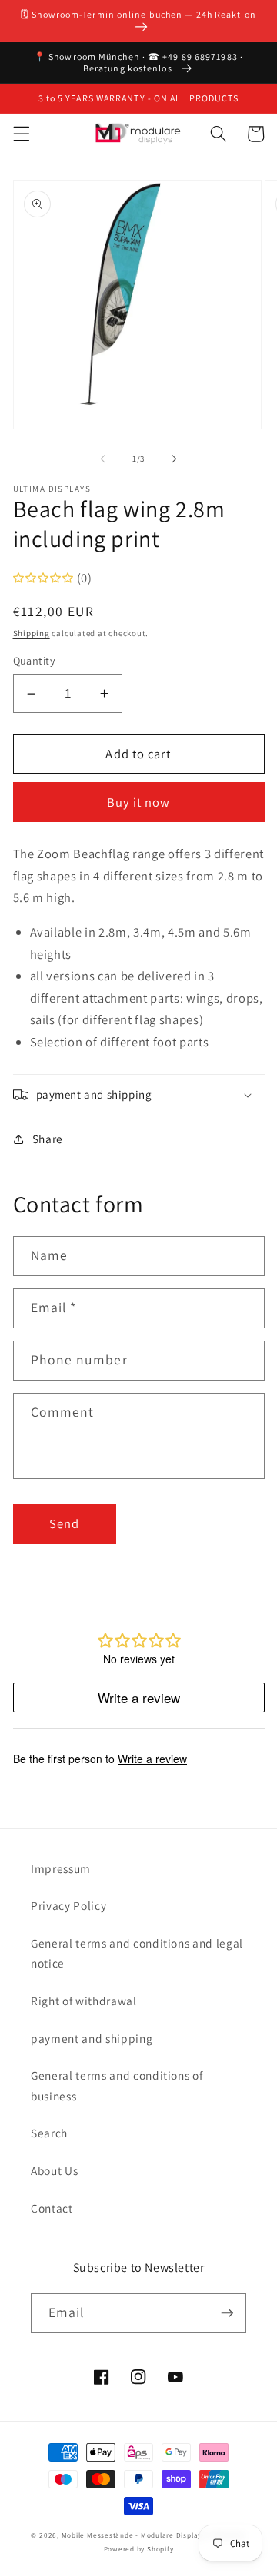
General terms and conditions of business (117, 2085)
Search (49, 2133)
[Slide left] (103, 459)
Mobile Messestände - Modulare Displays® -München (154, 2535)
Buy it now (139, 802)
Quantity (35, 660)
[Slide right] (174, 459)
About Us (54, 2170)
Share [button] (48, 1139)
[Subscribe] (227, 2313)
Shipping (32, 633)
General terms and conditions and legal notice (137, 1953)
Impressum (61, 1868)
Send (64, 1523)
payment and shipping (92, 2038)
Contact (52, 2208)
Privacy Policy (68, 1905)
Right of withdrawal (84, 2001)
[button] (21, 134)
